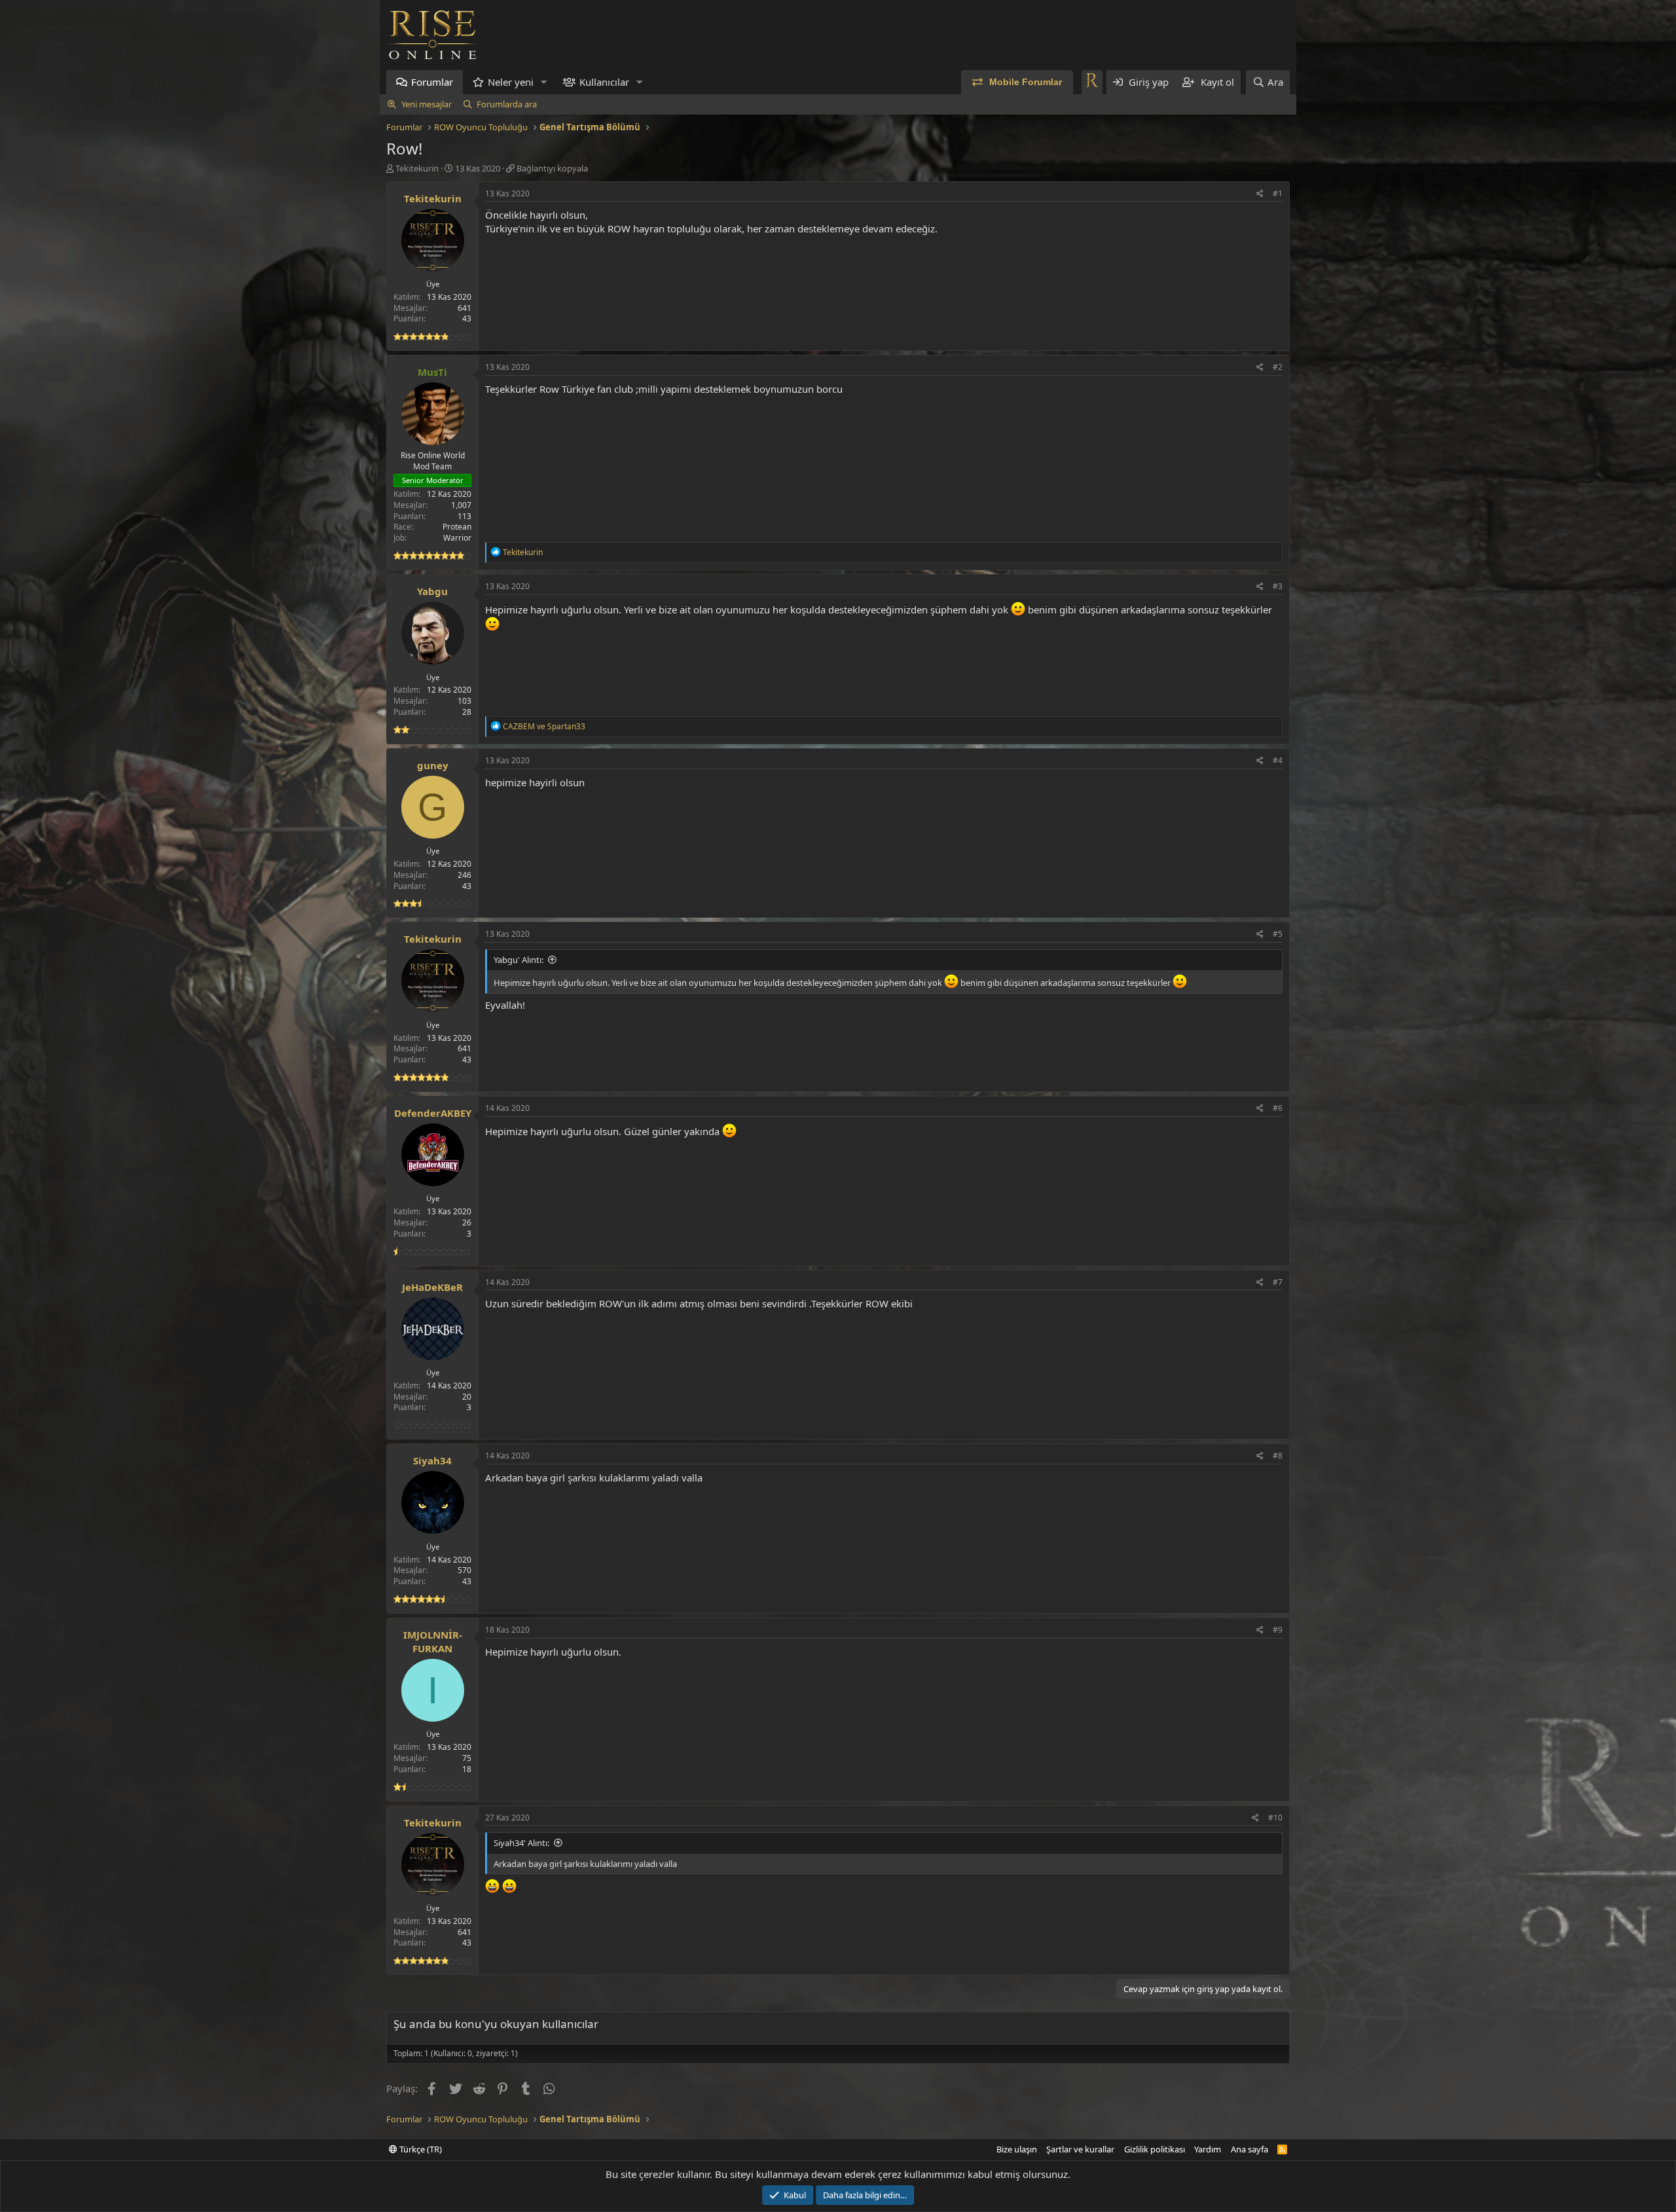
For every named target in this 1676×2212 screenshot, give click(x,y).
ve (544, 726)
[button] (544, 82)
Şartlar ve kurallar (1080, 2149)
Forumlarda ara (507, 104)
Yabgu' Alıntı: (519, 960)
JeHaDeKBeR (432, 1287)
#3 (1278, 586)
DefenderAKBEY (433, 1113)
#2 (1278, 367)
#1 (1278, 193)
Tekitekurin (417, 168)
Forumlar (432, 82)
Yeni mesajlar (427, 104)
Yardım (1208, 2149)
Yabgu (432, 591)
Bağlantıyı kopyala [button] (552, 168)
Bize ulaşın (1017, 2149)
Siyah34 (432, 1460)
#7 (1278, 1282)
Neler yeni (511, 82)
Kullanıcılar (604, 82)
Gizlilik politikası (1155, 2149)
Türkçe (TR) (420, 2149)
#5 (1278, 934)
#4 (1278, 760)
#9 (1278, 1630)
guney (433, 765)
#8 (1278, 1456)
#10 (1275, 1818)
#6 (1278, 1108)
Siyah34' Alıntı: (521, 1843)
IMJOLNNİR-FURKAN (433, 1641)
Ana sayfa (1249, 2149)
